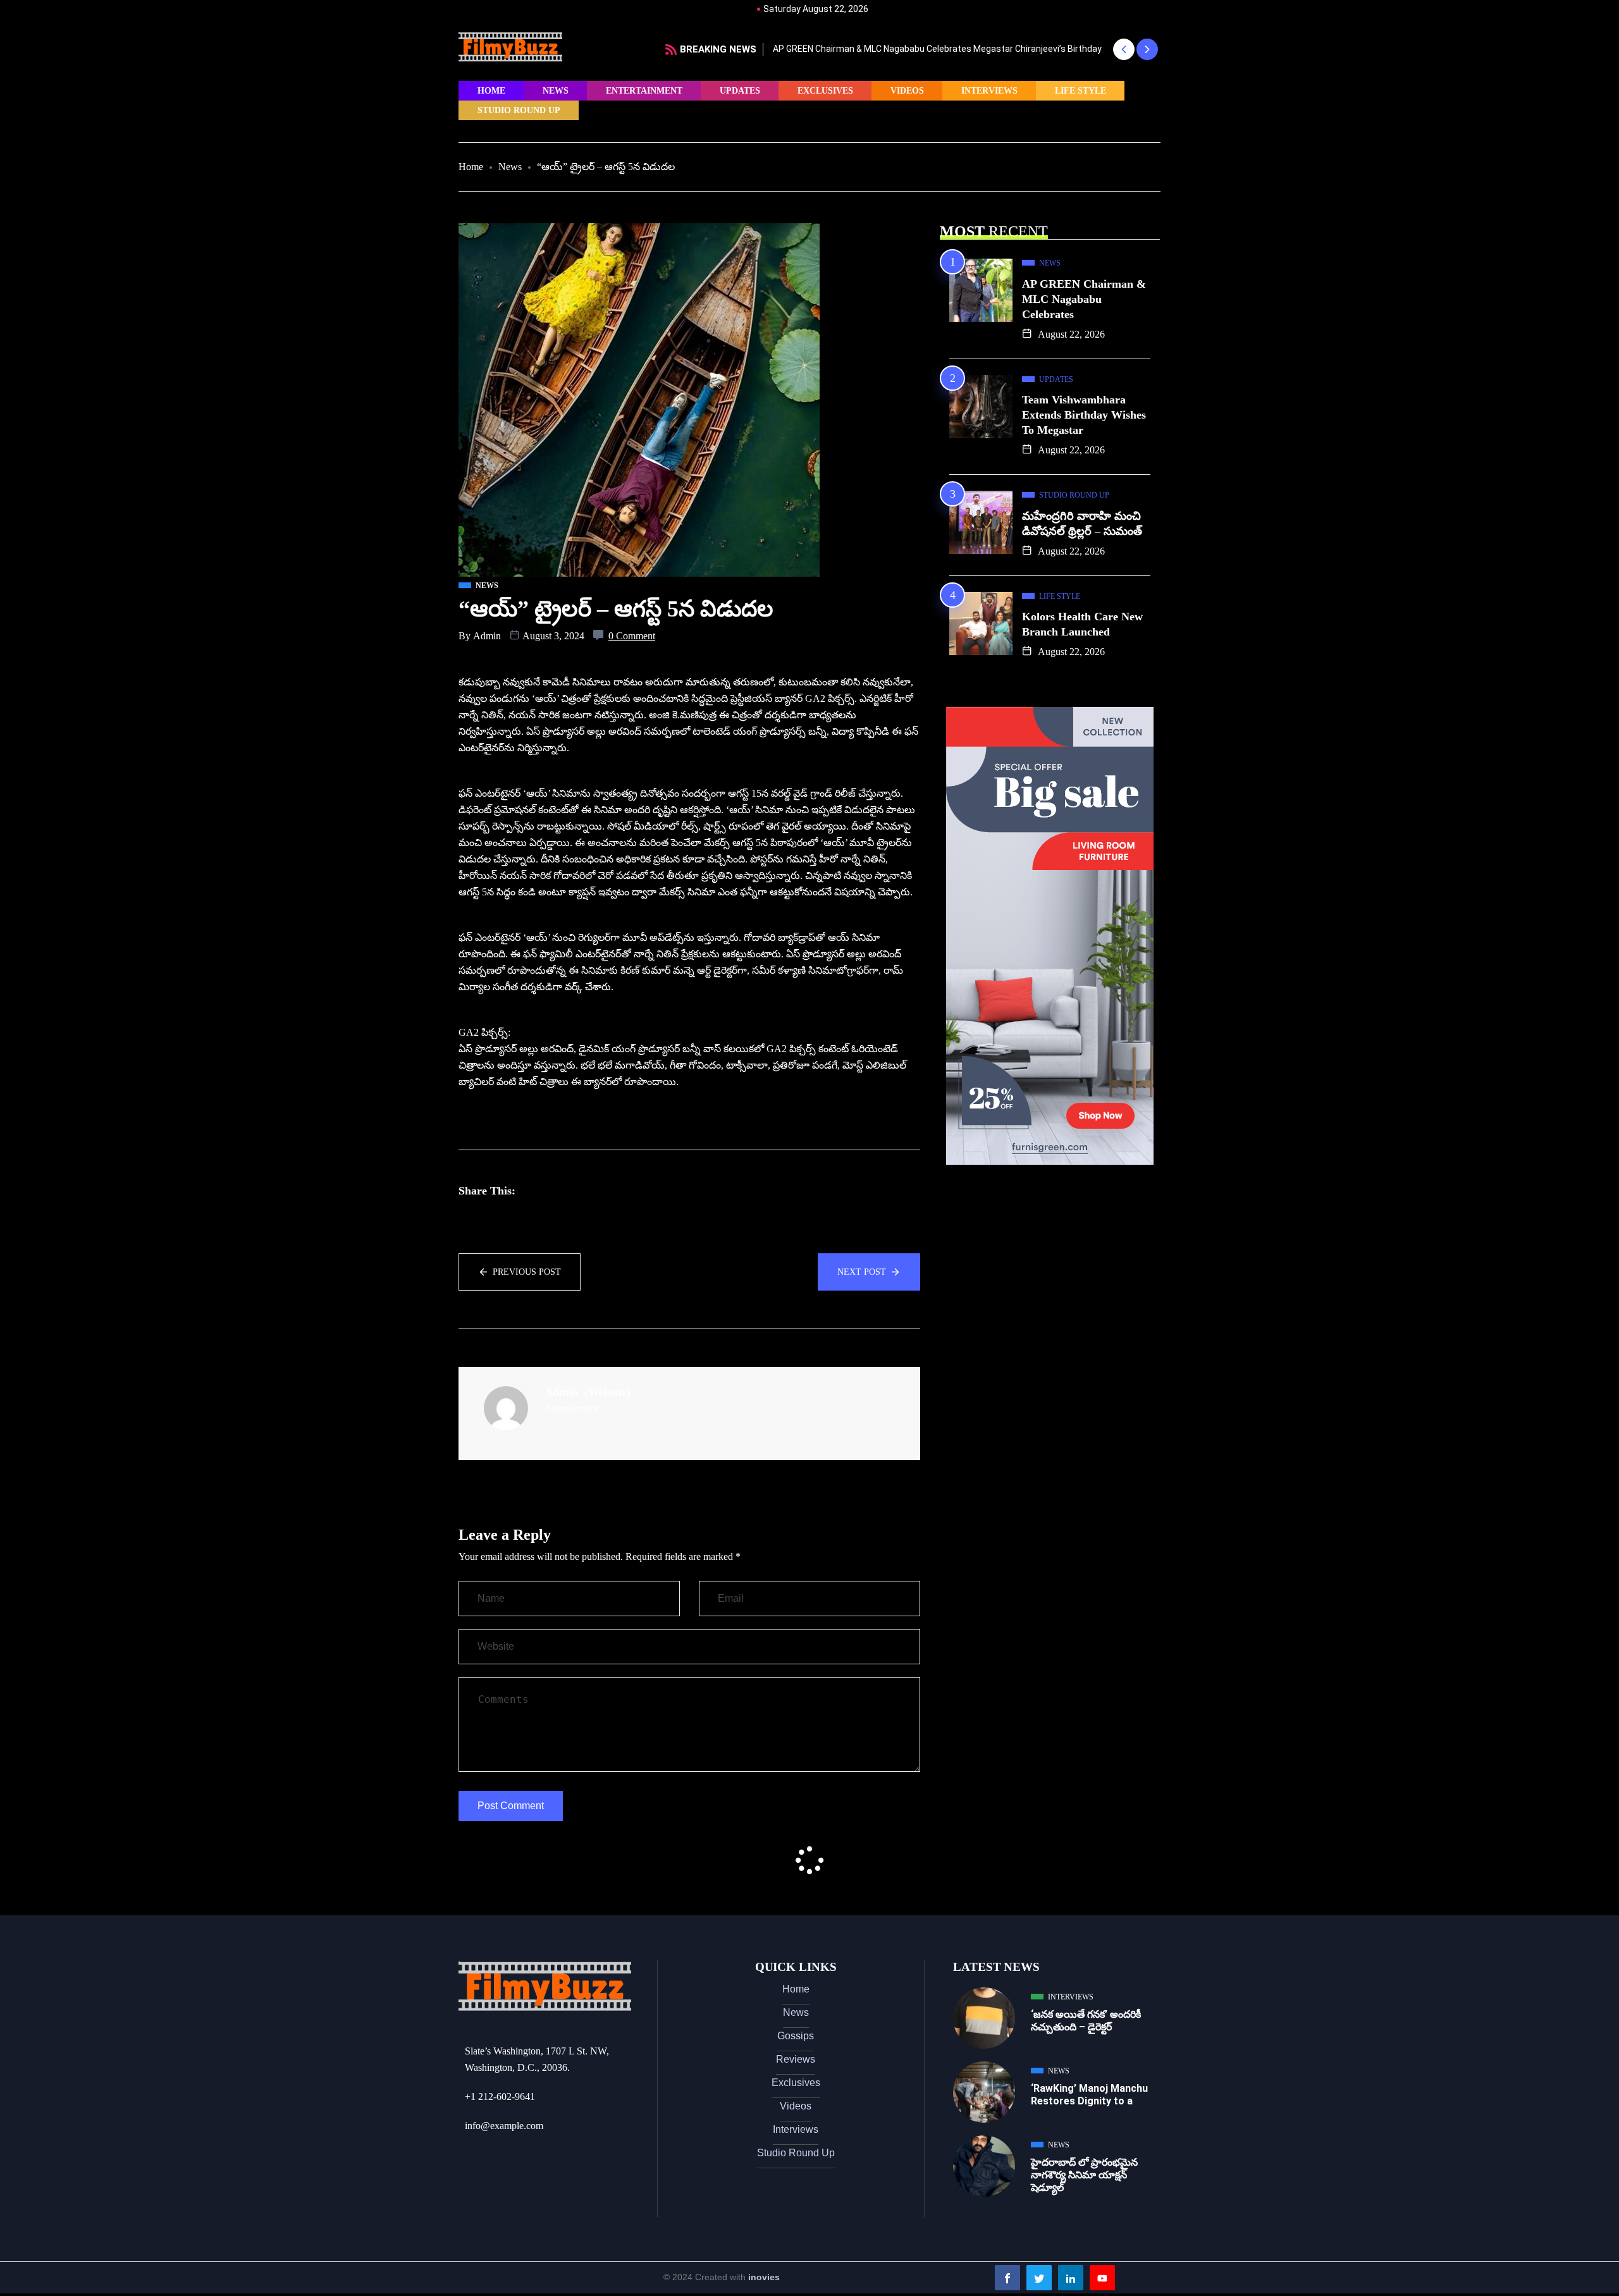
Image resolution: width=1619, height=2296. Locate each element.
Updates (740, 91)
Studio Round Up (519, 110)
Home (491, 91)
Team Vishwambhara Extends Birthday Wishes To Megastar (1084, 415)
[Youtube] (1102, 2278)
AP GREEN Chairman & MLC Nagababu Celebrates (1084, 299)
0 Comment (632, 636)
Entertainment (644, 91)
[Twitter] (1039, 2278)
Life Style (1080, 91)
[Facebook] (1007, 2278)
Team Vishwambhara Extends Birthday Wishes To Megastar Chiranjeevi (937, 49)
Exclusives (825, 91)
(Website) (607, 1392)
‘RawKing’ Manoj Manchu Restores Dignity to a (1089, 2095)
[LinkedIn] (1071, 2278)
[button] (1123, 49)
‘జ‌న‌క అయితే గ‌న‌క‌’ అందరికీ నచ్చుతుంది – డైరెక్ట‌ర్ (1086, 2021)
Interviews (989, 91)
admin (487, 636)
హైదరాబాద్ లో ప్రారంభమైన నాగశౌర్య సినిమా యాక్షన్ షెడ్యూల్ (1084, 2175)
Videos (907, 91)
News (556, 91)
